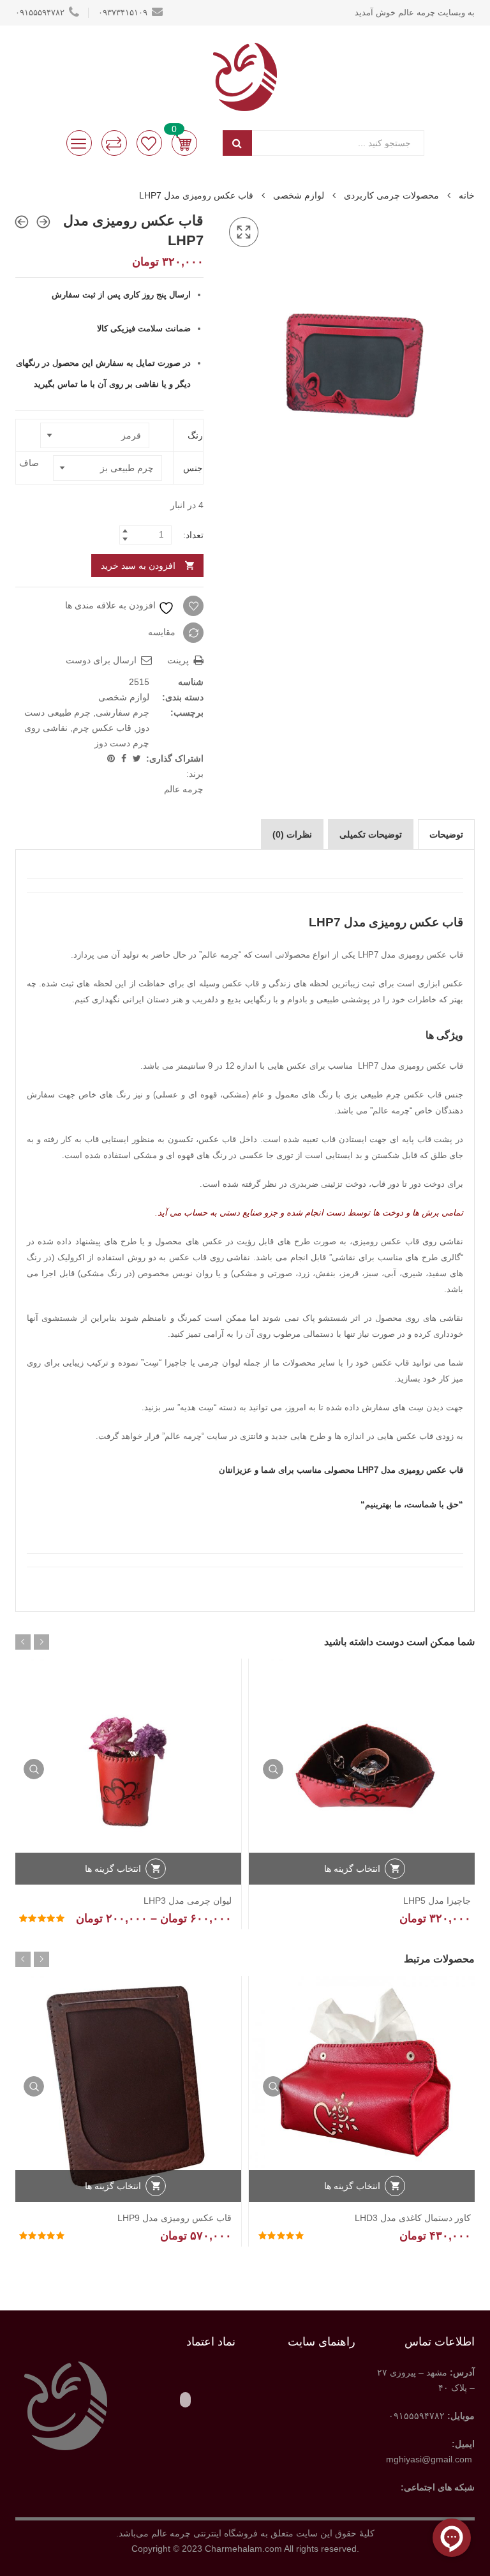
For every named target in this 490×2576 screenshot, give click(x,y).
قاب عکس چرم (102, 728)
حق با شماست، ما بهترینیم (412, 1504)
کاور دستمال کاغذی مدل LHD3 (413, 2218)
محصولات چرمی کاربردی (391, 195)
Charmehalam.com (243, 2549)
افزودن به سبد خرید (138, 566)
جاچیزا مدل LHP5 (437, 1901)
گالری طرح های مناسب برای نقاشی (396, 1257)
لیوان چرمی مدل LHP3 (188, 1901)
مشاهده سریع (273, 1769)
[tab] (446, 834)
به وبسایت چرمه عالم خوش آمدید (415, 12)
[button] (244, 232)
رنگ (195, 435)
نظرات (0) (292, 834)
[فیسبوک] (122, 758)
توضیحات (446, 834)
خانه (467, 195)
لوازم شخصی (299, 195)
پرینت (179, 660)
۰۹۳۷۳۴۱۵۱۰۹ (123, 12)
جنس (193, 468)
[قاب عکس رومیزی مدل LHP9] (22, 222)
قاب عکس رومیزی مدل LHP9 (174, 2218)
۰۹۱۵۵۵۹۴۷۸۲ (40, 12)
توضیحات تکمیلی (371, 834)
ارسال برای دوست (102, 660)
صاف (29, 463)
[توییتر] (136, 758)
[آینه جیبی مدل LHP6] (43, 222)
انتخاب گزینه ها (352, 1869)
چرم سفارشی (122, 712)
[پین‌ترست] (111, 758)
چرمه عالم (184, 789)
